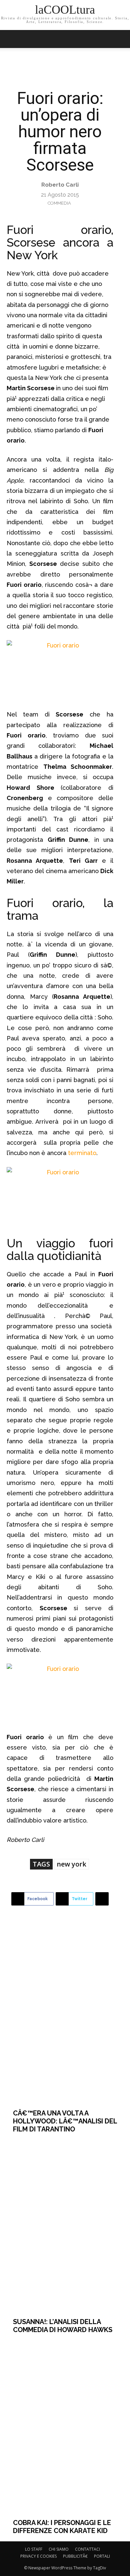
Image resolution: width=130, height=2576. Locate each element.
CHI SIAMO (59, 2549)
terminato (82, 1153)
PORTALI (102, 2556)
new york (71, 1864)
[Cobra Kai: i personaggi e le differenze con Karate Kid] (65, 2426)
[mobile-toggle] (11, 39)
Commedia (59, 203)
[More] (102, 1899)
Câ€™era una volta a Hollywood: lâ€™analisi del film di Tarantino (65, 2121)
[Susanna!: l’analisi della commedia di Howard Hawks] (65, 2226)
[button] (121, 39)
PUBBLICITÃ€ (75, 2556)
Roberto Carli (60, 185)
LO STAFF (34, 2549)
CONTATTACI (87, 2549)
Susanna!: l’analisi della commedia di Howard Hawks (63, 2326)
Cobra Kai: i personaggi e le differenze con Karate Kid (62, 2527)
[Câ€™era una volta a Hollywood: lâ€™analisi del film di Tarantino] (65, 2017)
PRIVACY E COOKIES (38, 2556)
